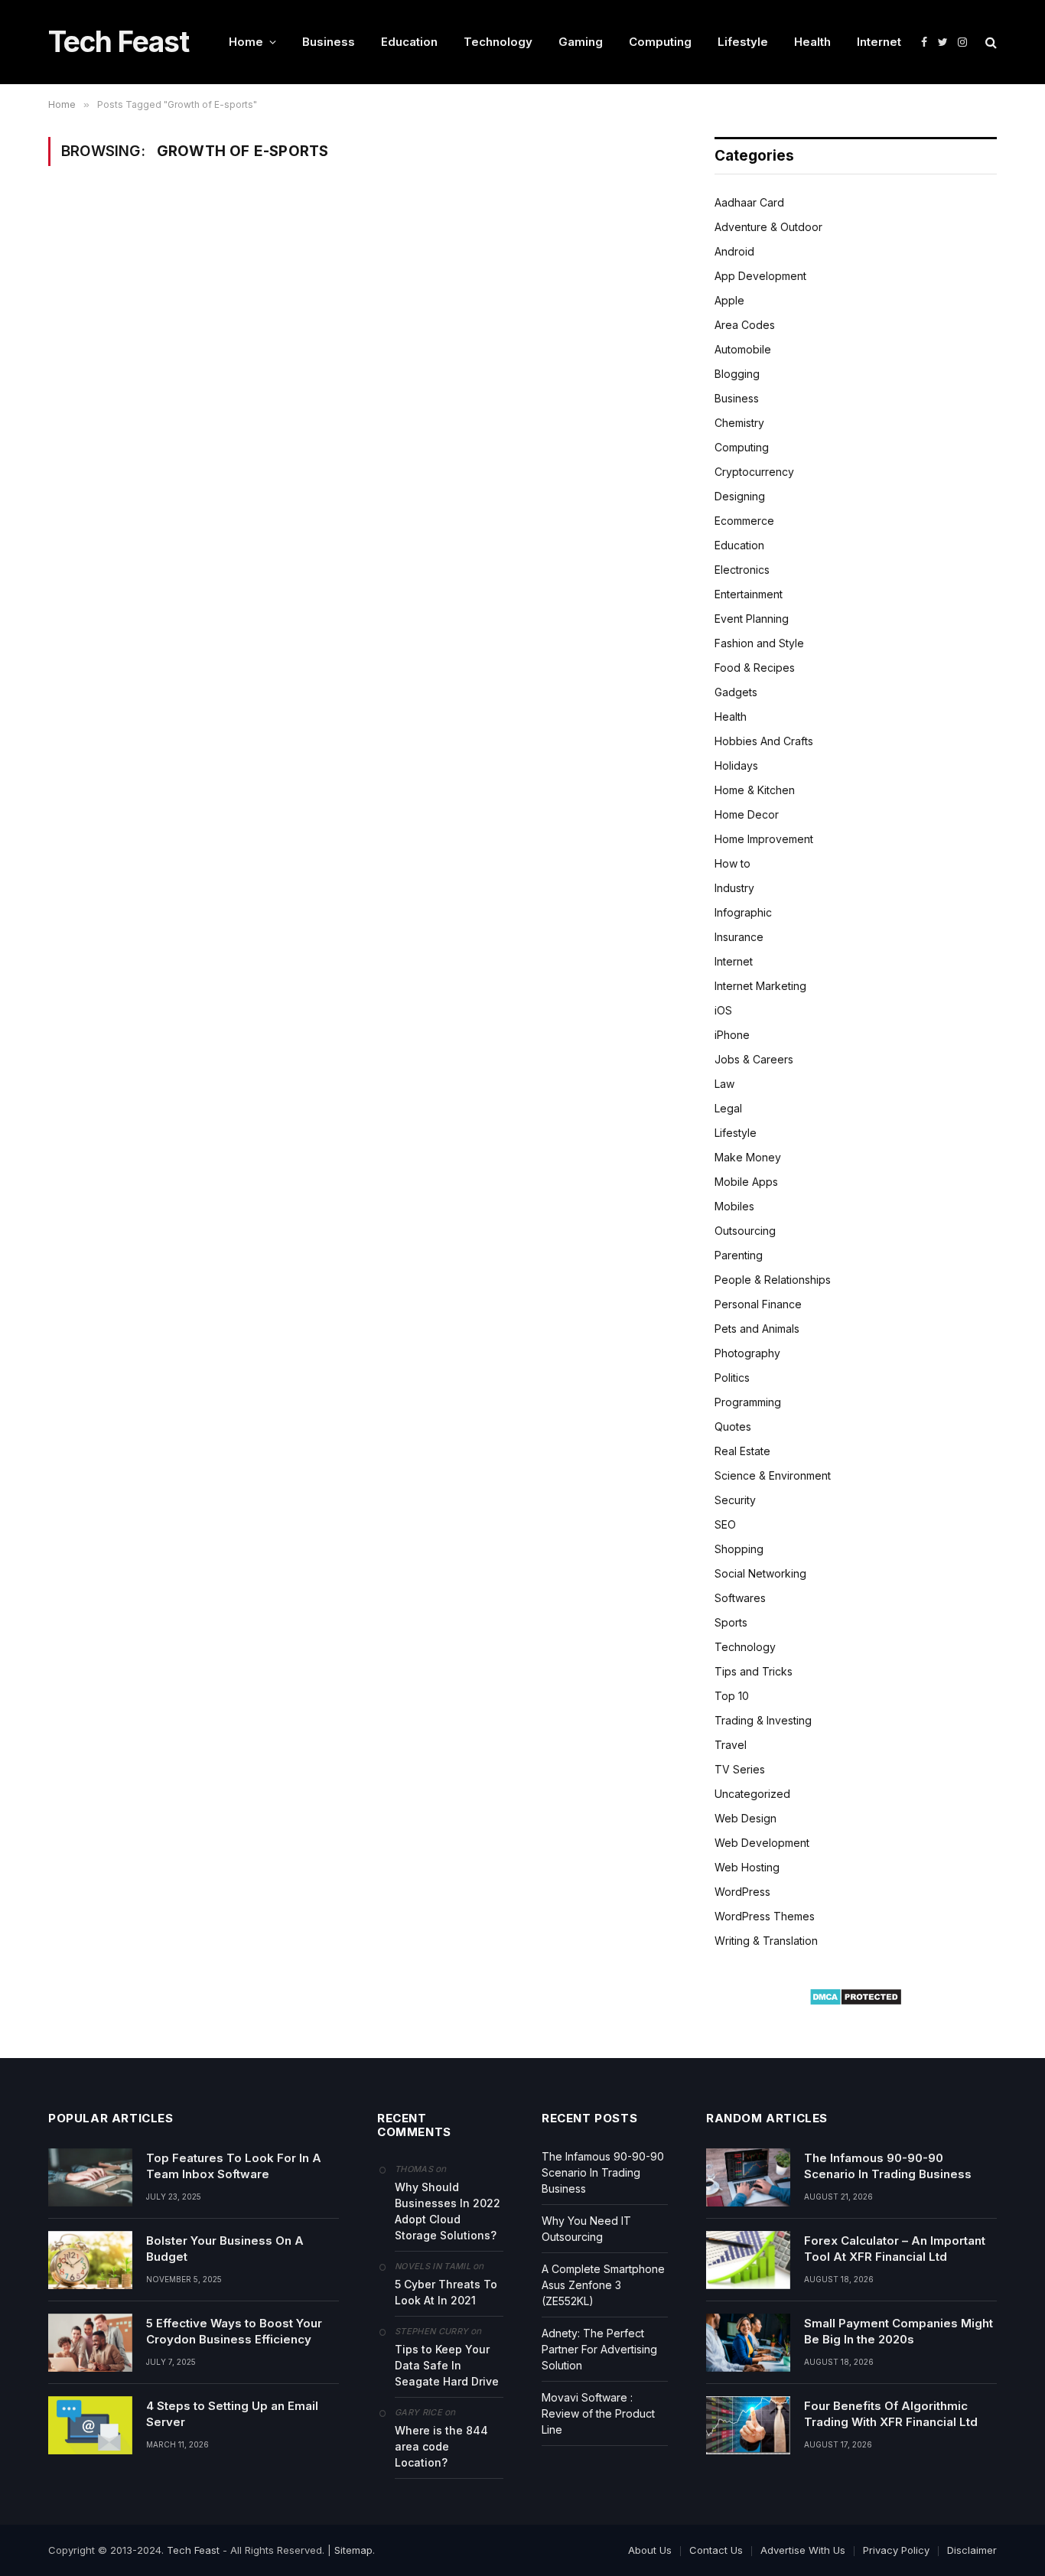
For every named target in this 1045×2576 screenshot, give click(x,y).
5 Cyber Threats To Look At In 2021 (446, 2292)
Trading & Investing (763, 1720)
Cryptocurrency (754, 472)
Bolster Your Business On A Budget (225, 2249)
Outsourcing (745, 1231)
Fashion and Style (759, 643)
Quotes (733, 1426)
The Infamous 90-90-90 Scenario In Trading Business (603, 2172)
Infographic (743, 912)
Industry (734, 888)
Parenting (739, 1255)
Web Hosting (747, 1867)
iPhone (732, 1035)
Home (246, 42)
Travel (731, 1745)
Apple (729, 300)
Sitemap (353, 2550)
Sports (731, 1622)
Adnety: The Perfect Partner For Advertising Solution (599, 2349)
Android (734, 251)
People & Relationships (773, 1280)
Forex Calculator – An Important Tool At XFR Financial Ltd (895, 2249)
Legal (728, 1108)
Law (724, 1084)
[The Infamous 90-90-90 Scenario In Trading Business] (748, 2177)
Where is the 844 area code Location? (441, 2446)
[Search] (990, 42)
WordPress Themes (765, 1916)
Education (409, 42)
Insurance (739, 937)
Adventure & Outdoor (768, 227)
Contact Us (716, 2550)
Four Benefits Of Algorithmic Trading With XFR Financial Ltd (891, 2414)
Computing (660, 42)
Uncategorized (752, 1794)
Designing (740, 496)
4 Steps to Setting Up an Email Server (232, 2414)
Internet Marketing (760, 986)
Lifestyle (743, 42)
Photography (747, 1353)
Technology (498, 42)
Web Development (762, 1843)
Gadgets (736, 692)
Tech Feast (193, 2550)
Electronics (742, 570)
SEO (725, 1524)
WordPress (742, 1892)
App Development (760, 276)
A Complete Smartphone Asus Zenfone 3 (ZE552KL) (603, 2285)
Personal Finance (758, 1304)
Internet (879, 42)
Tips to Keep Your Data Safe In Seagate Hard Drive (447, 2365)
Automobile (743, 349)
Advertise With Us (803, 2550)
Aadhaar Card (749, 202)
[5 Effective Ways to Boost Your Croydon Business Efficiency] (90, 2343)
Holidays (736, 765)
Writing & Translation (766, 1941)
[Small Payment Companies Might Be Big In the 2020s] (748, 2343)
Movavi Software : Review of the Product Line (598, 2413)
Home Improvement (764, 839)
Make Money (748, 1157)
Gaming (581, 42)
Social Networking (760, 1573)
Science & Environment (773, 1475)
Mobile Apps (746, 1182)
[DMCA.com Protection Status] (856, 2002)
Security (735, 1500)
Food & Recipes (755, 668)
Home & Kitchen (755, 790)
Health (812, 42)
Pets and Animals (757, 1329)
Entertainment (749, 594)
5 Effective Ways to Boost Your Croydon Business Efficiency (234, 2331)
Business (329, 42)
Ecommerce (744, 521)
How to (732, 863)
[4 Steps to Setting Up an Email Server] (90, 2425)
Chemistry (739, 423)
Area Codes (745, 325)
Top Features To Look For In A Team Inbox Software (234, 2166)
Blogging (737, 374)
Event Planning (752, 619)
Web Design (745, 1818)
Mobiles (734, 1206)
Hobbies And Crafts (764, 741)
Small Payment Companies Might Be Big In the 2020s (899, 2331)
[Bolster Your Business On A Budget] (90, 2260)
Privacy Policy (896, 2550)
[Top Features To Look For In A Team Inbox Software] (90, 2177)
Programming (748, 1402)
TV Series (740, 1769)
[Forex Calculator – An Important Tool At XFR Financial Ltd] (748, 2260)
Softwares (740, 1598)
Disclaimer (972, 2550)
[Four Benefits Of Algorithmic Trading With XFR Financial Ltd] (748, 2425)
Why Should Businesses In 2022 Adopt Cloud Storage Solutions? (448, 2211)
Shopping (739, 1549)
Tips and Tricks (754, 1671)
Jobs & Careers (754, 1059)
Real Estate (742, 1451)
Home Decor (747, 814)
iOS (723, 1010)
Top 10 (732, 1696)
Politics (732, 1378)
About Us (650, 2550)
